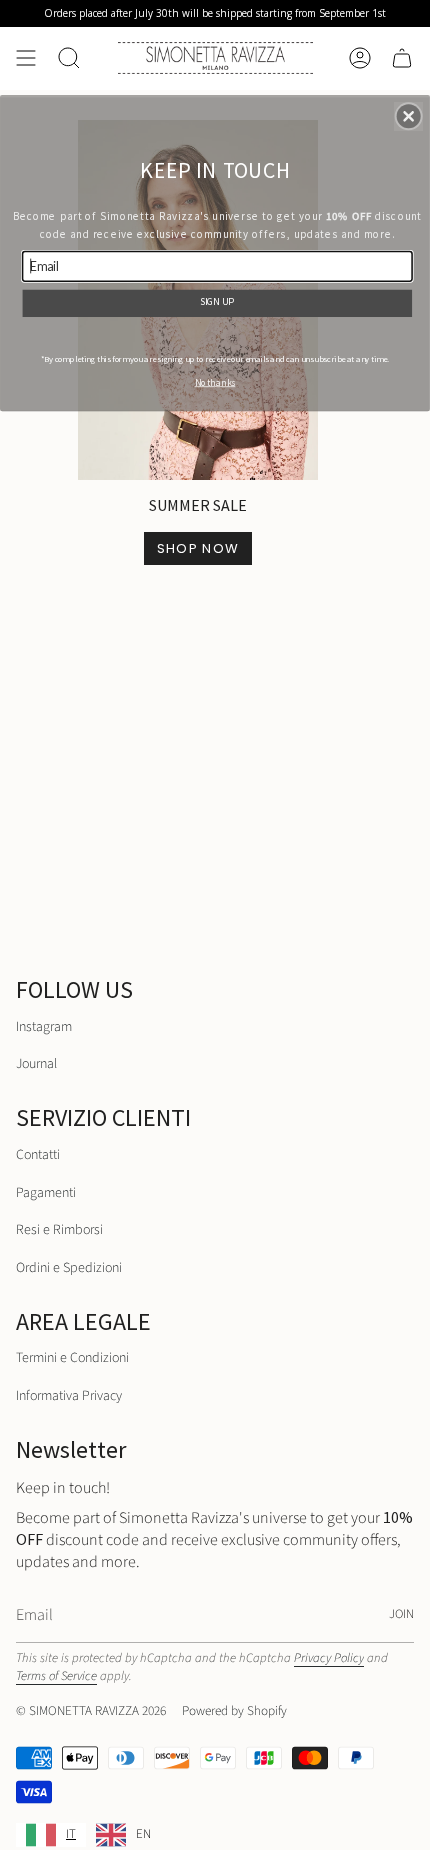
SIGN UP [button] (217, 301)
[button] (409, 116)
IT (71, 1834)
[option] (123, 1835)
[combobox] (51, 1835)
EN (143, 1834)
